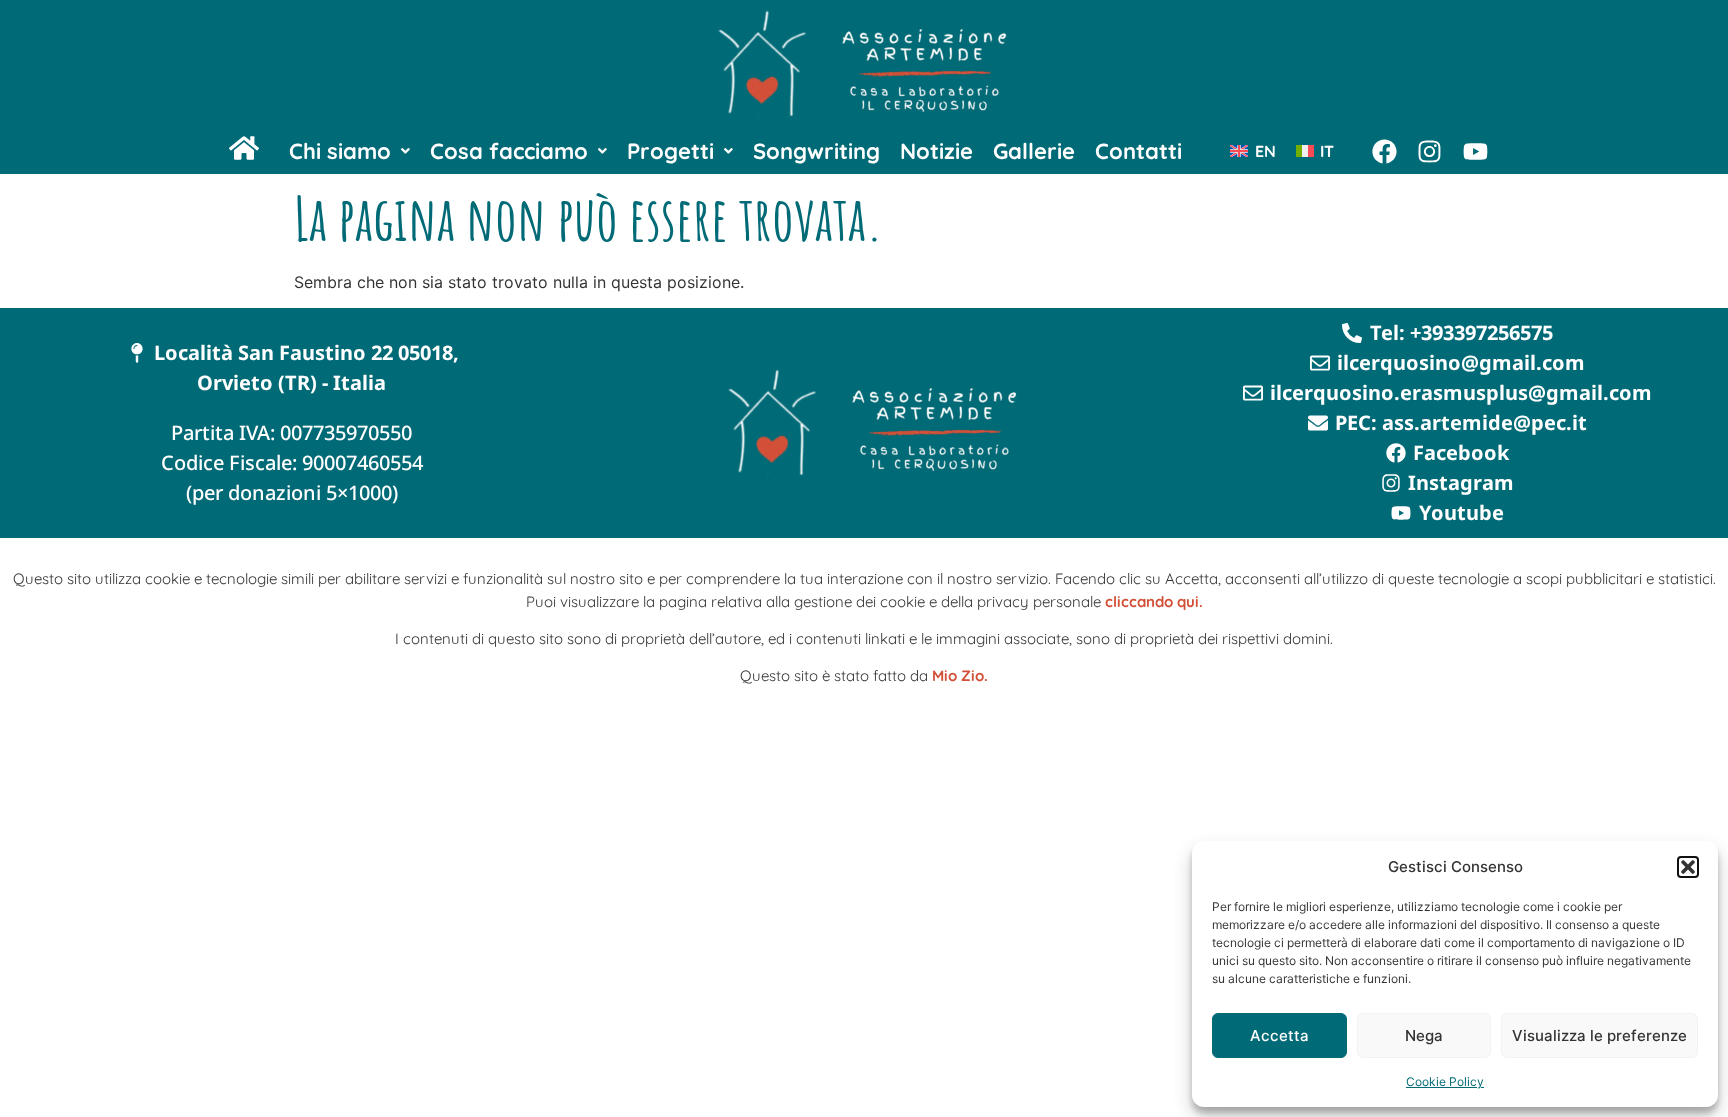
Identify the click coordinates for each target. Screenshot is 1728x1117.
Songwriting (816, 151)
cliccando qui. (1154, 601)
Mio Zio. (960, 675)
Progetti (670, 151)
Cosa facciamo (509, 151)
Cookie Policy (1445, 1081)
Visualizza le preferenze (1599, 1035)
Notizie (936, 151)
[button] (1688, 867)
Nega (1424, 1035)
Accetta (1279, 1035)
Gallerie (1034, 151)
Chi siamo (340, 151)
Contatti (1138, 151)
